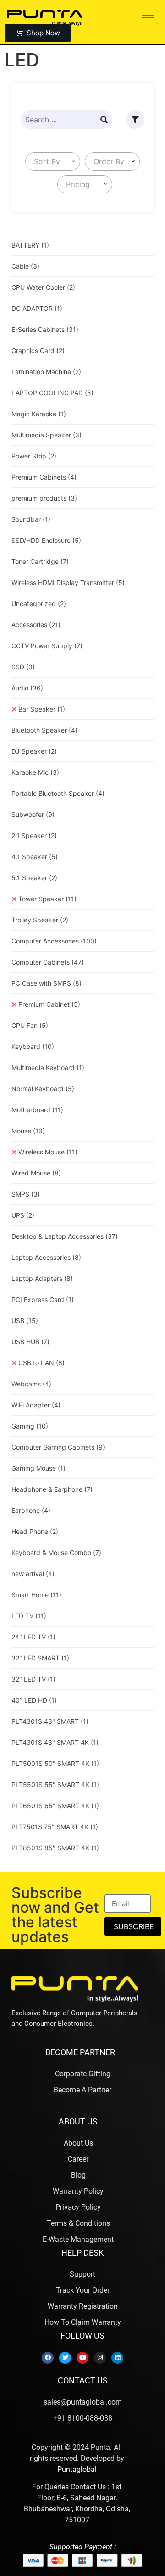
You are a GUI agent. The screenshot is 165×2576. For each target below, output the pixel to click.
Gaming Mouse (38, 1468)
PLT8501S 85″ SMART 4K (55, 1848)
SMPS (26, 1194)
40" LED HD (34, 1700)
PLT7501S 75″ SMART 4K (55, 1827)
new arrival (33, 1574)
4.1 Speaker (35, 857)
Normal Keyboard (43, 1089)
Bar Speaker (42, 709)
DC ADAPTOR (37, 308)
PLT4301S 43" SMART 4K (55, 1742)
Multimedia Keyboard (48, 1067)
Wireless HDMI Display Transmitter (68, 582)
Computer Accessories (54, 941)
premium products (44, 498)
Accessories (36, 625)
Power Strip (34, 456)
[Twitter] (65, 2358)
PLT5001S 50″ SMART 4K (55, 1763)
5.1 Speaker (34, 878)
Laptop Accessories (46, 1257)
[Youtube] (82, 2358)
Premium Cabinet (49, 1004)
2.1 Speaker (34, 836)
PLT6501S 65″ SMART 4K (55, 1806)
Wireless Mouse (48, 1152)
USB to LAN (41, 1363)
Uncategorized (39, 604)
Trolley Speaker (40, 920)
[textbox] (45, 161)
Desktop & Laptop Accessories (65, 1236)
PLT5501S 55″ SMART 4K (55, 1784)
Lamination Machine (46, 372)
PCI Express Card (43, 1299)
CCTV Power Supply (47, 646)
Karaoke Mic (35, 772)
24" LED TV (33, 1637)
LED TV (29, 1616)
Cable (25, 266)
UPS (23, 1215)
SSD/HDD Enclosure (46, 540)
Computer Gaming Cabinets (58, 1447)
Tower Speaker (47, 899)
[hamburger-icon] (148, 18)
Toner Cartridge (40, 561)
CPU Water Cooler (43, 287)
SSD (23, 667)
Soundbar (31, 519)
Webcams (31, 1384)
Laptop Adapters (42, 1278)
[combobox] (53, 161)
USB (25, 1321)
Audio (27, 688)
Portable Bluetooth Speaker (58, 793)
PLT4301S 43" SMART (50, 1721)
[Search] (104, 120)
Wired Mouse (36, 1173)
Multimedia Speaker (47, 435)
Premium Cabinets (44, 477)
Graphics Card (38, 350)
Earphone (31, 1510)
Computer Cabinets (48, 962)
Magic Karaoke (39, 414)
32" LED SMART (40, 1658)
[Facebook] (48, 2358)
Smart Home (36, 1595)
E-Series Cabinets (45, 329)
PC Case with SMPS (47, 983)
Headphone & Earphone (52, 1489)
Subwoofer (33, 814)
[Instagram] (100, 2358)
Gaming (30, 1426)
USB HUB (30, 1342)
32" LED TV (33, 1679)
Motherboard (37, 1110)
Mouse (28, 1131)
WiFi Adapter (36, 1405)
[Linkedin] (117, 2358)
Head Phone (35, 1531)
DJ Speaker (34, 751)
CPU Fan (30, 1025)
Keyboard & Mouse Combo (56, 1553)
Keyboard (33, 1046)
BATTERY (30, 245)
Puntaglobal (77, 2469)
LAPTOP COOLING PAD (52, 393)
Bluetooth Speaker (44, 730)
